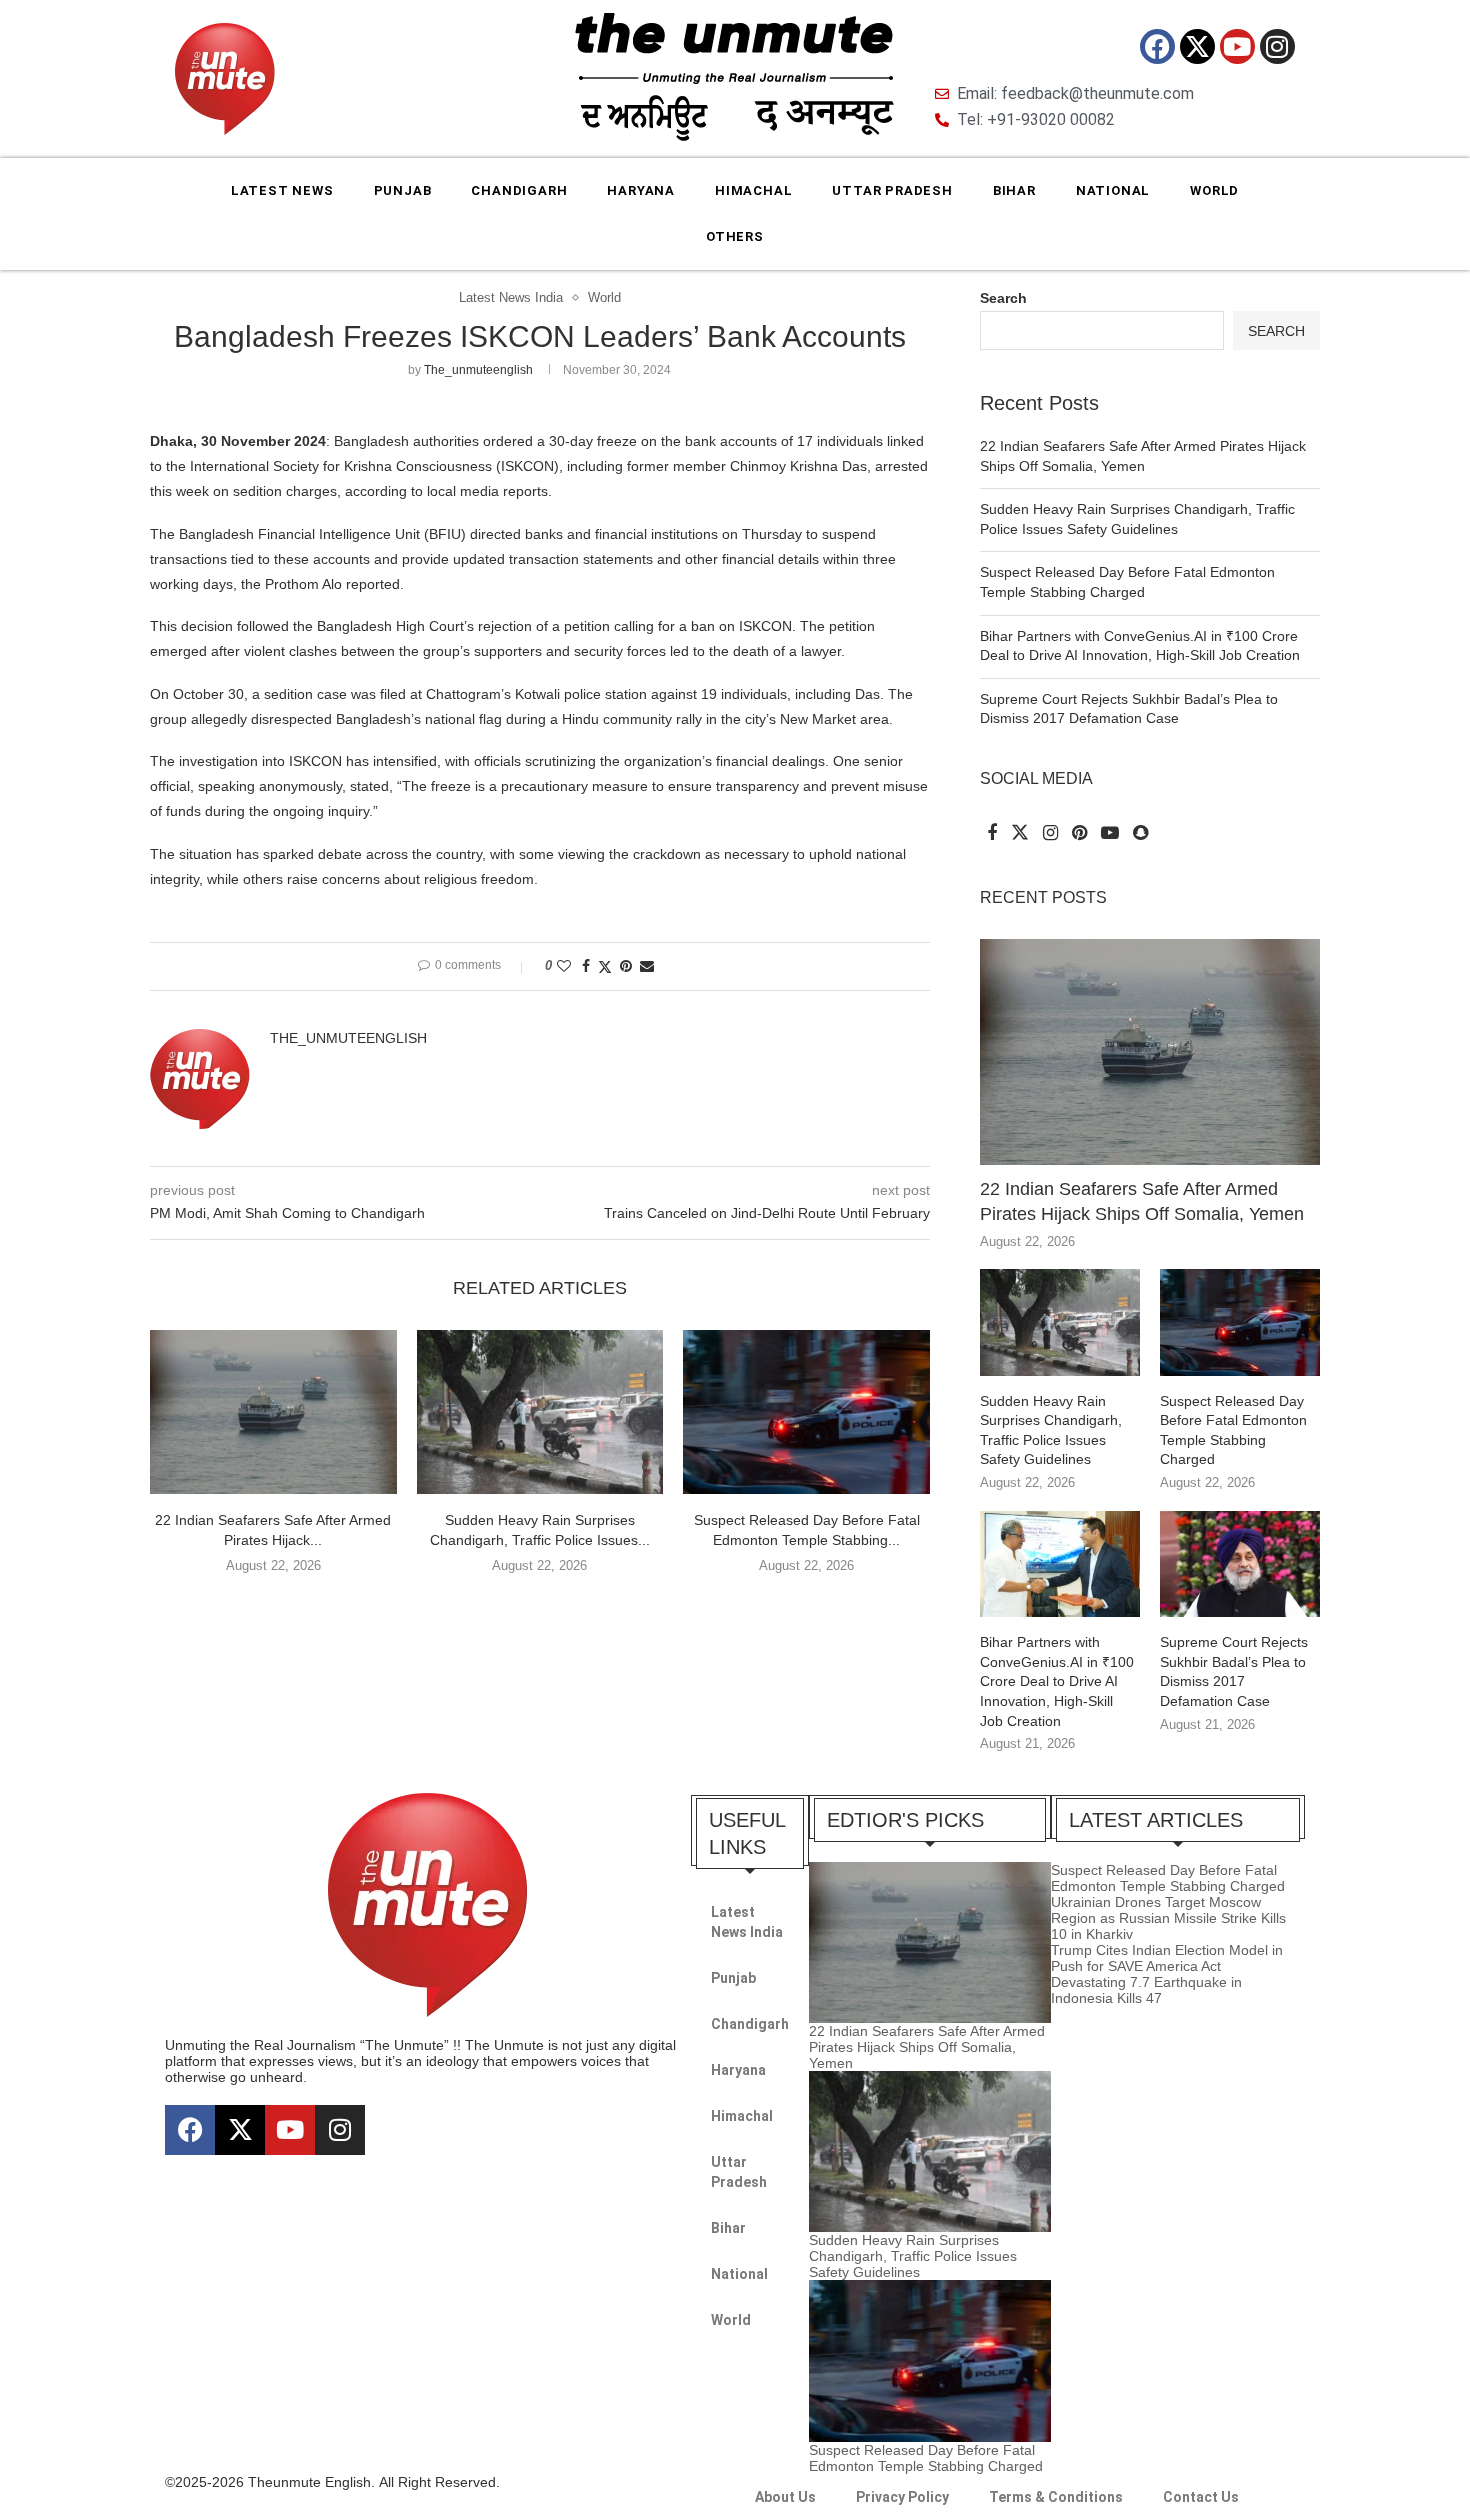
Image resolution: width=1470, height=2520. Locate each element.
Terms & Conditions (1056, 2497)
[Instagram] (1277, 46)
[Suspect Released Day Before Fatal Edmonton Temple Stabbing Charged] (806, 1412)
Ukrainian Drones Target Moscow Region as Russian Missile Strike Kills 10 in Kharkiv (1168, 1918)
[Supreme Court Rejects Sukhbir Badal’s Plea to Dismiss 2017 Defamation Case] (1240, 1564)
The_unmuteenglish (478, 370)
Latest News (282, 190)
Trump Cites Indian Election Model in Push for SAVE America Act (1167, 1958)
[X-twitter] (1197, 46)
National (1113, 190)
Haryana (641, 190)
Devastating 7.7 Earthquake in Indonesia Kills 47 (1146, 1990)
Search (1003, 298)
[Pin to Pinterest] (626, 966)
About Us (785, 2497)
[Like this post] (564, 966)
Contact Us (1201, 2497)
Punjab (403, 190)
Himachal (753, 190)
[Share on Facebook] (586, 966)
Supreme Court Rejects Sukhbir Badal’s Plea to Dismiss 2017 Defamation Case (1234, 1671)
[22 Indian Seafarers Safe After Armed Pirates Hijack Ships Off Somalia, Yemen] (273, 1412)
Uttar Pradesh (892, 190)
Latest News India (747, 1922)
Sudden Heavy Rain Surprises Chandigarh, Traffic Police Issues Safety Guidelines (1051, 1430)
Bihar (1014, 190)
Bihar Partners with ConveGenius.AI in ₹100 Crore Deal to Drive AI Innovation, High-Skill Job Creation (1057, 1681)
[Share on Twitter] (605, 966)
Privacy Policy (902, 2497)
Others (735, 236)
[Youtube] (1237, 46)
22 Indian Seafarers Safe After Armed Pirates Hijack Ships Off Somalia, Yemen (1142, 1201)
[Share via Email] (647, 966)
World (1214, 190)
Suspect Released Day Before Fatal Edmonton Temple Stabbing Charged (1233, 1430)
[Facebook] (1157, 46)
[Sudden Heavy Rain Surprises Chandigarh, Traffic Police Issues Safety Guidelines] (540, 1412)
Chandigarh (519, 190)
